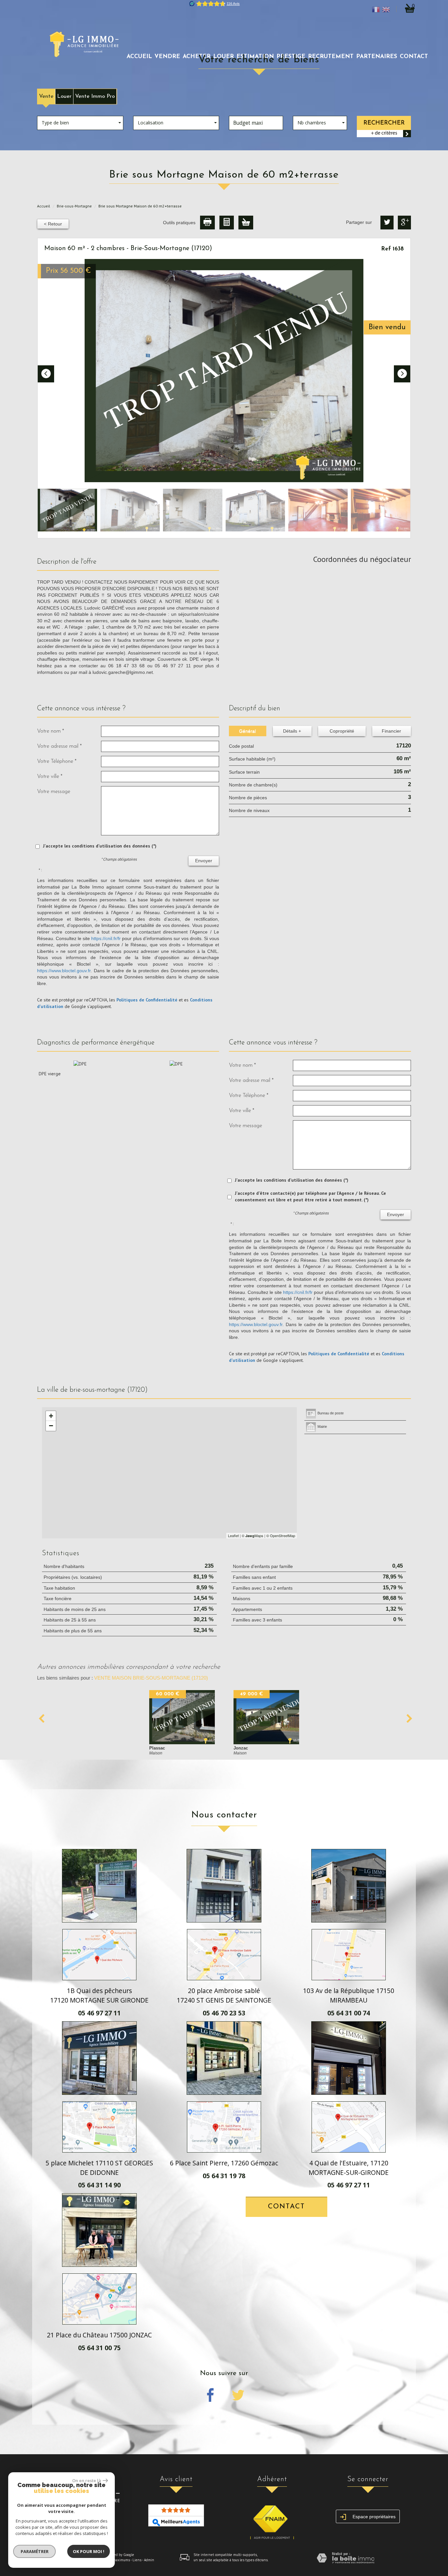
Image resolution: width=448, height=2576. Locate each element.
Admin (149, 2560)
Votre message (54, 792)
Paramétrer (35, 2551)
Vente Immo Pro (95, 96)
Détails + (292, 731)
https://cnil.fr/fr (106, 938)
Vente (46, 96)
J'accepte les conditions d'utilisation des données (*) (100, 846)
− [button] (51, 1426)
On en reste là (87, 2480)
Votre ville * (50, 776)
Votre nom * (51, 731)
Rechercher (384, 123)
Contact (414, 57)
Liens (137, 2560)
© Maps (253, 1535)
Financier (391, 731)
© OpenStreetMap (281, 1535)
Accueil (139, 57)
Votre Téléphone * (57, 761)
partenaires (377, 57)
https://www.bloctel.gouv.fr (64, 971)
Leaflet (233, 1535)
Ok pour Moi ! (89, 2551)
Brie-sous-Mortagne (74, 206)
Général (247, 731)
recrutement (331, 57)
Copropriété (342, 731)
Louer (64, 96)
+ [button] (51, 1416)
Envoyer (204, 861)
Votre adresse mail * (59, 746)
